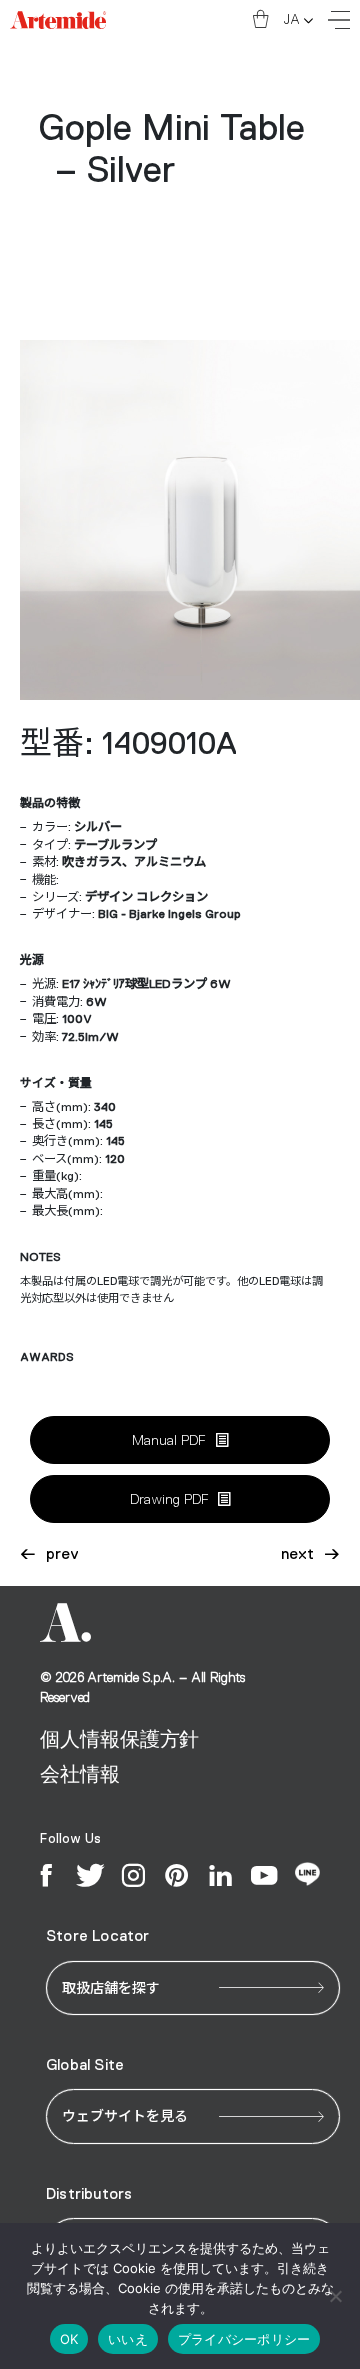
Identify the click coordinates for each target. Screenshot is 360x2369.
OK (69, 2339)
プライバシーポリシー (244, 2339)
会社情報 (79, 1774)
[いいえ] (335, 2296)
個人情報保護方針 (119, 1739)
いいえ (128, 2339)
